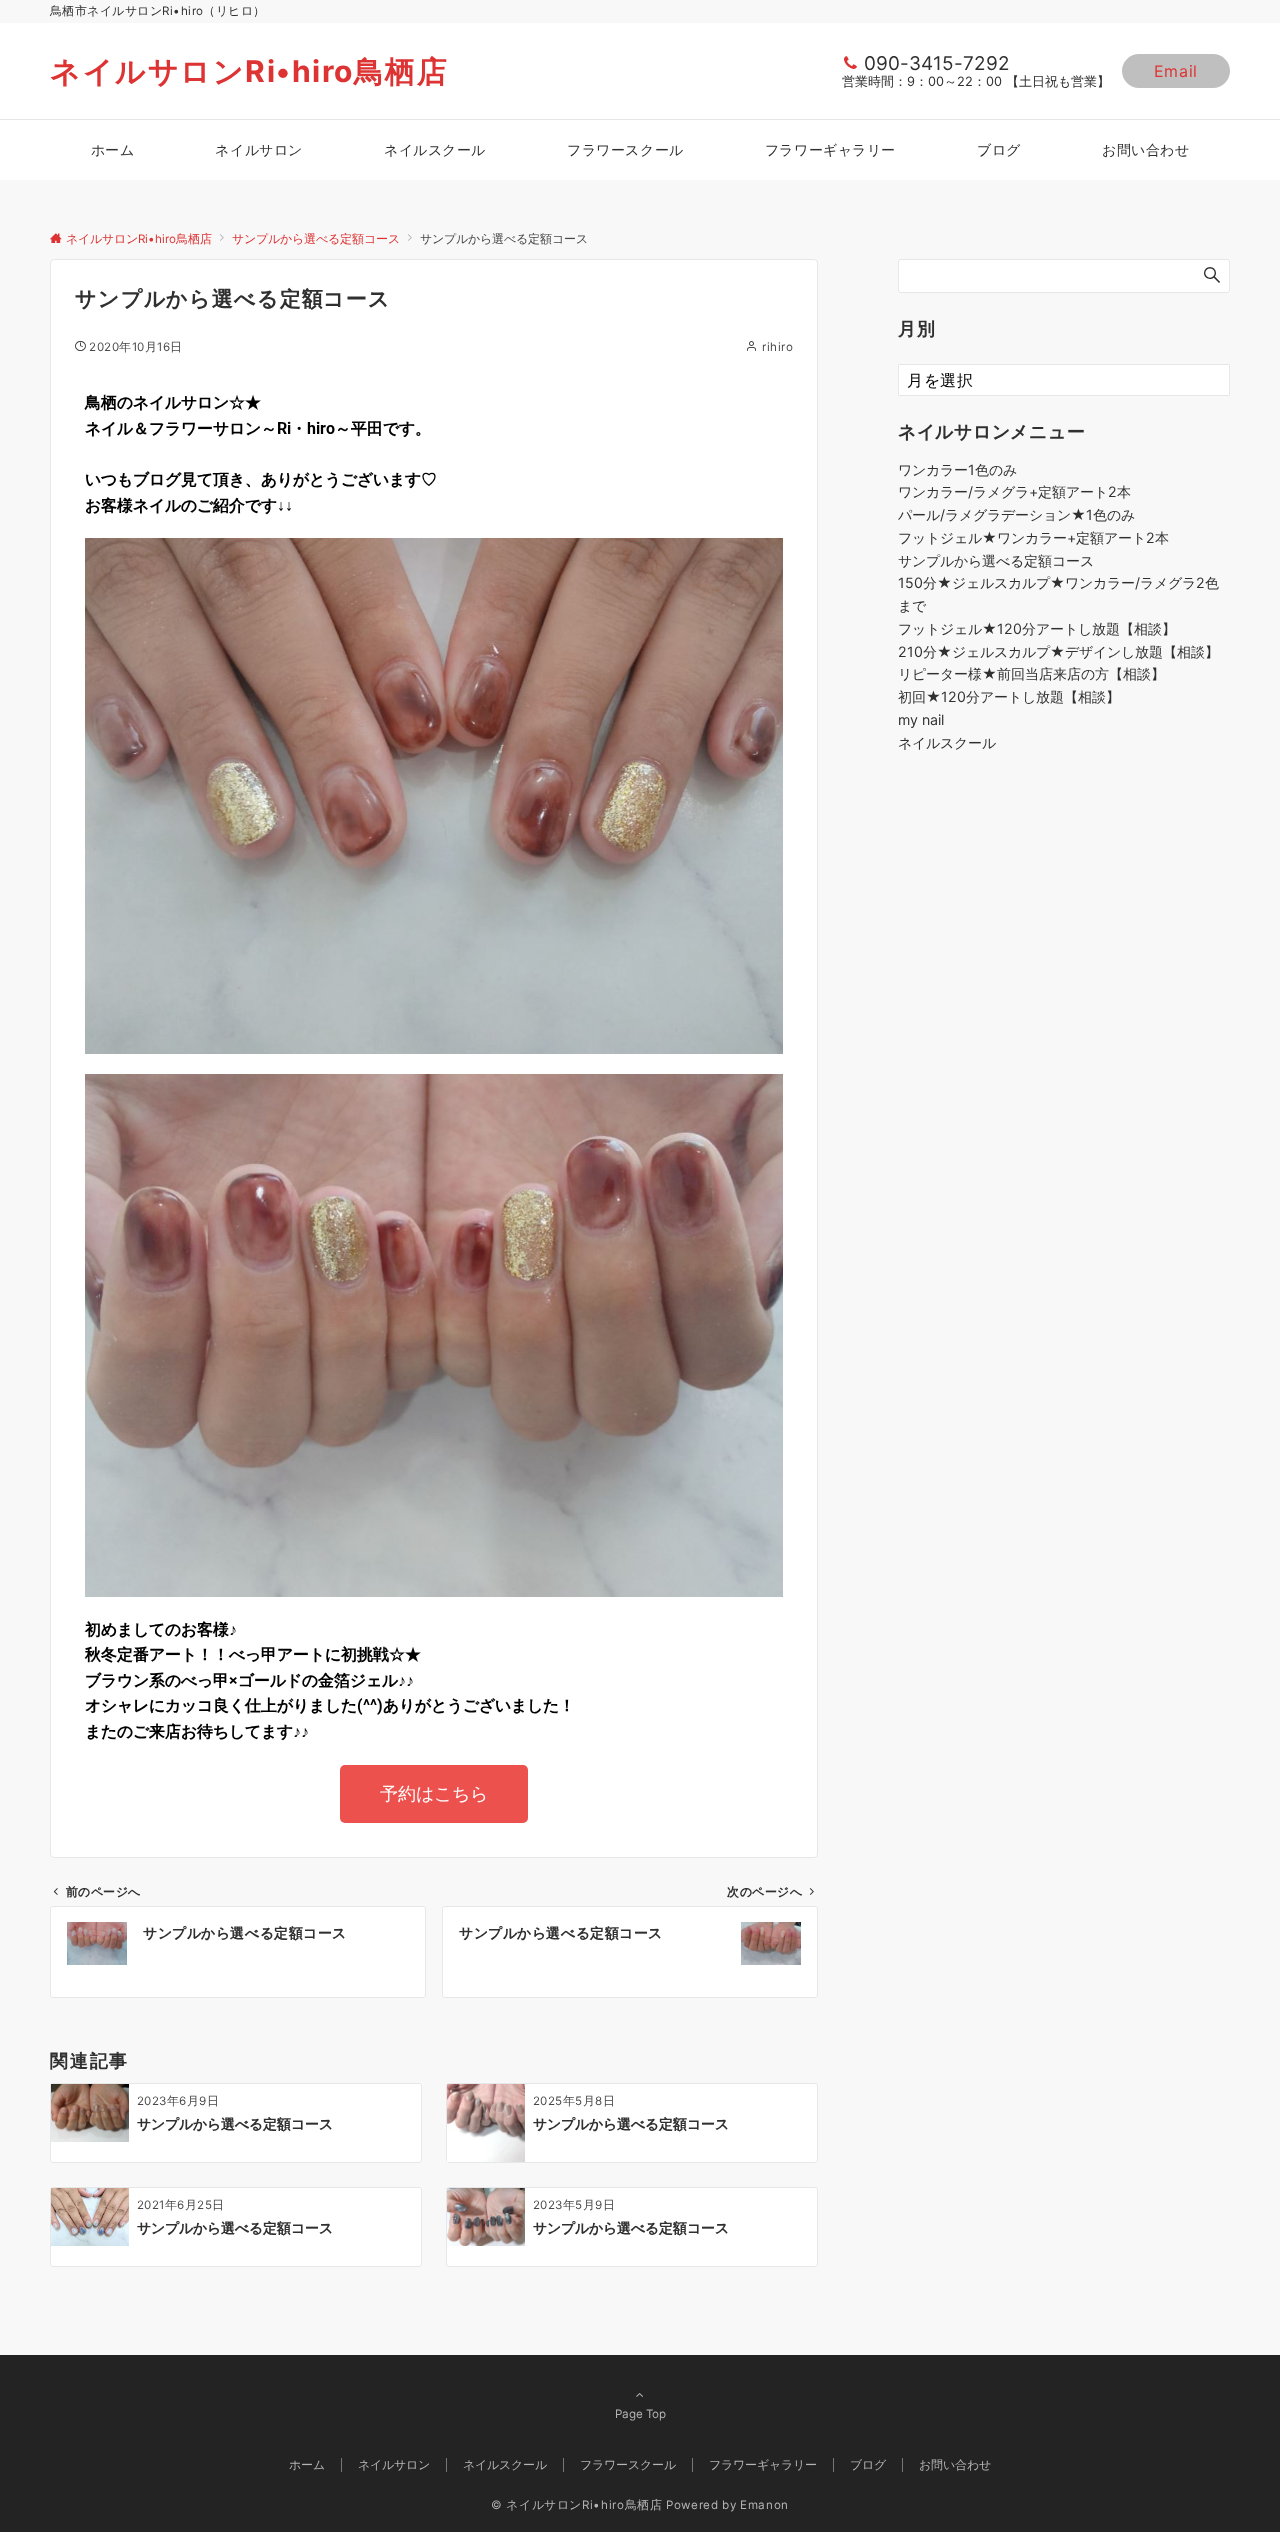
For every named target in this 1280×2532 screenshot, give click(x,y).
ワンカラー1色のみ (957, 469)
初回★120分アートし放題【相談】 (1009, 696)
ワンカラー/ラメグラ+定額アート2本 (1014, 491)
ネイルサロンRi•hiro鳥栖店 (249, 71)
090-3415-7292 (937, 63)
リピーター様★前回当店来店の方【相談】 (1031, 673)
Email (1176, 71)
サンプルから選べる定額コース (996, 560)
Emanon (764, 2505)
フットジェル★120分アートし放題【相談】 (1037, 628)
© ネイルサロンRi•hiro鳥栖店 (577, 2505)
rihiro (777, 347)
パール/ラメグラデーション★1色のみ (1016, 514)
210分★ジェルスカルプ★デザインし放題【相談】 (1058, 651)
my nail (921, 719)
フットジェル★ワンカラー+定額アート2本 (1033, 537)
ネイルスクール (947, 742)
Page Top (640, 2414)
